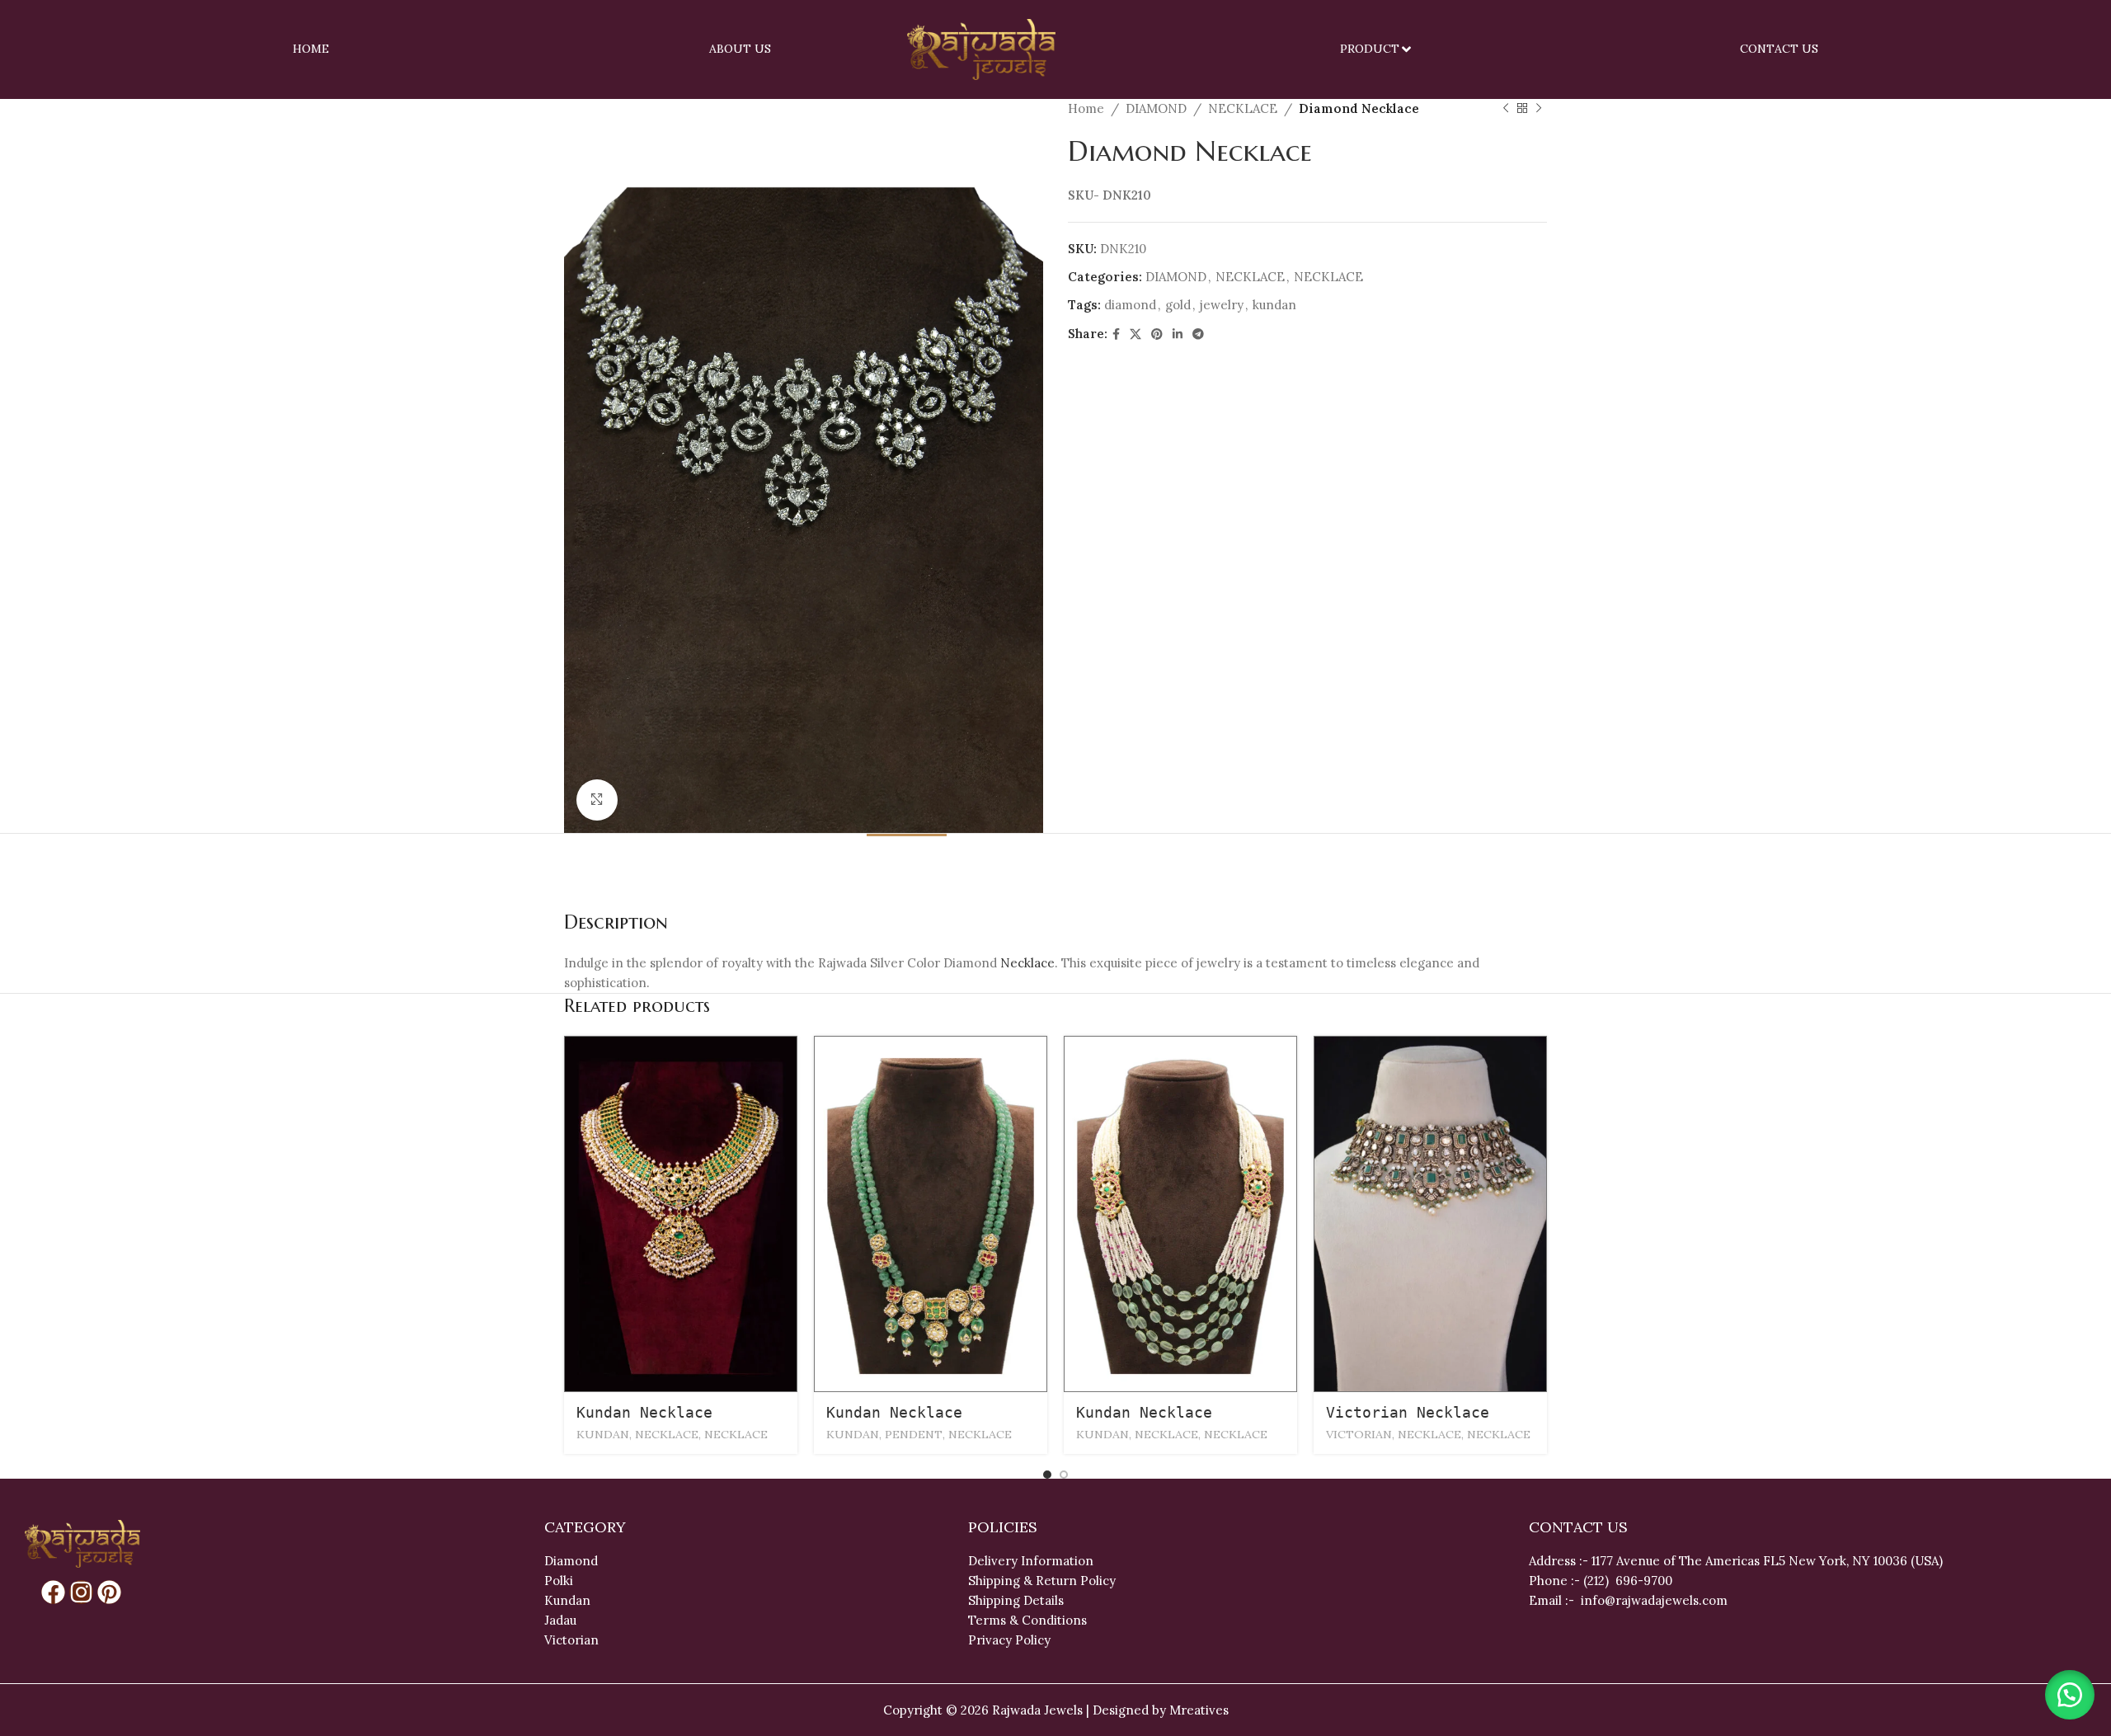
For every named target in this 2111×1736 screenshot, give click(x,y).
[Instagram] (81, 1592)
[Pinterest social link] (1157, 334)
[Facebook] (53, 1592)
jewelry (1222, 305)
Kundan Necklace (644, 1412)
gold (1178, 305)
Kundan (567, 1600)
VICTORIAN (1359, 1434)
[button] (2070, 1695)
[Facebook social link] (1116, 334)
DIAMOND (1156, 108)
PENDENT (914, 1434)
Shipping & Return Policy (1042, 1581)
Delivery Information (1031, 1561)
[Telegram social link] (1198, 334)
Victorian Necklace (1408, 1412)
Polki (560, 1581)
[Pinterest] (109, 1592)
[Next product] (1539, 109)
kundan (1274, 305)
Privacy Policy (1009, 1640)
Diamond (571, 1561)
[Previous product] (1506, 109)
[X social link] (1135, 334)
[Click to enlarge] (597, 800)
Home (311, 49)
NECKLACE (1243, 108)
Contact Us (1779, 49)
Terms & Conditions (1027, 1620)
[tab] (907, 859)
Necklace (1027, 963)
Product (1370, 49)
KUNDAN (603, 1434)
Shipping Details (1016, 1600)
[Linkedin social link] (1178, 334)
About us (740, 49)
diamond (1130, 305)
